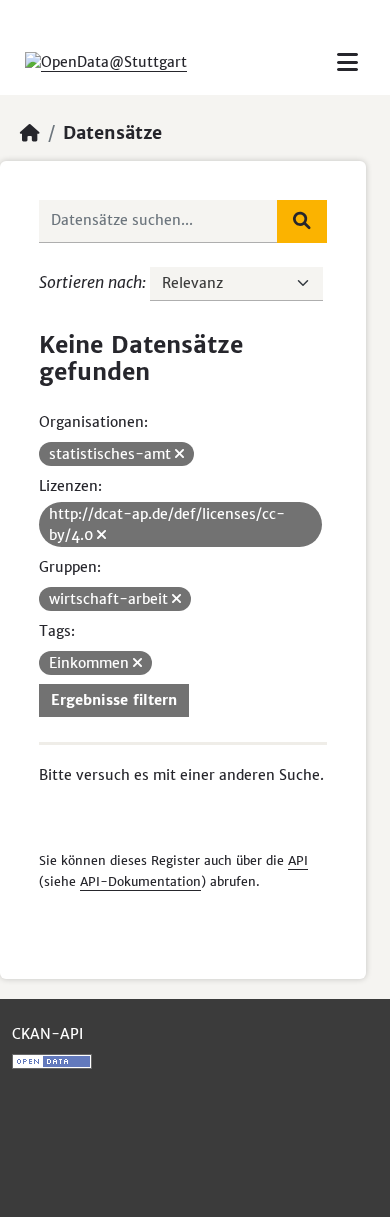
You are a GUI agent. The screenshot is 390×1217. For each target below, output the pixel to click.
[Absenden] (302, 221)
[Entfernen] (179, 454)
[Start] (30, 133)
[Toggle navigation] (347, 62)
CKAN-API (47, 1034)
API (298, 860)
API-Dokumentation (140, 881)
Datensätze (112, 133)
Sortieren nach (90, 282)
